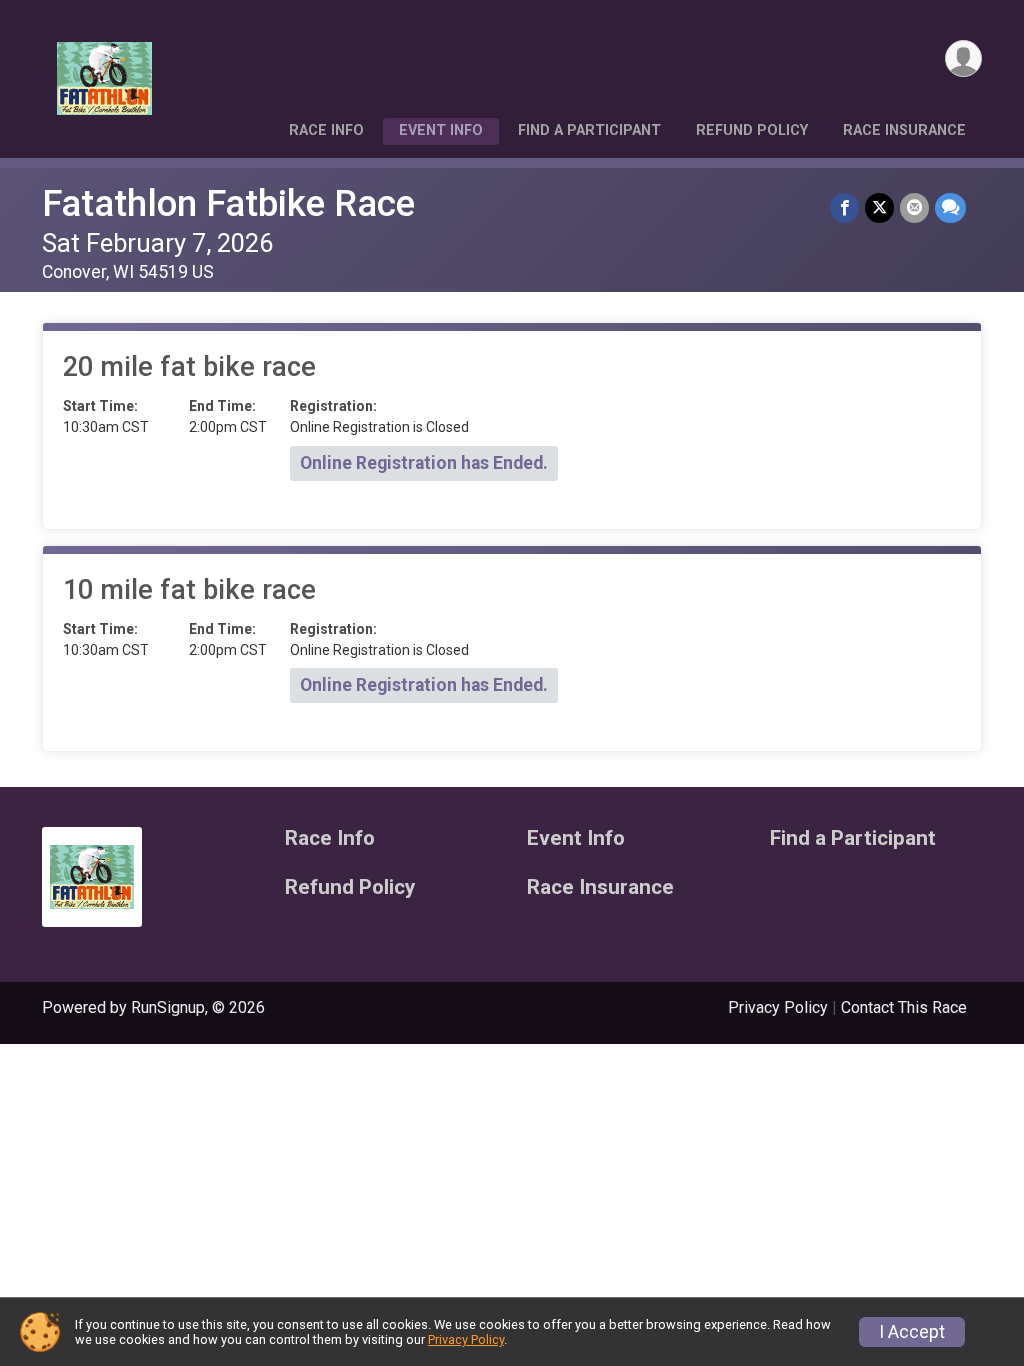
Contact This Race (904, 1007)
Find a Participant (589, 130)
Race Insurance (904, 130)
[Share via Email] (914, 207)
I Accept (912, 1332)
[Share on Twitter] (879, 207)
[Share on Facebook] (844, 207)
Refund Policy (752, 130)
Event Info (441, 130)
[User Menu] (963, 58)
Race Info (326, 130)
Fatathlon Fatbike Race (228, 203)
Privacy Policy (778, 1007)
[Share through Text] (950, 207)
